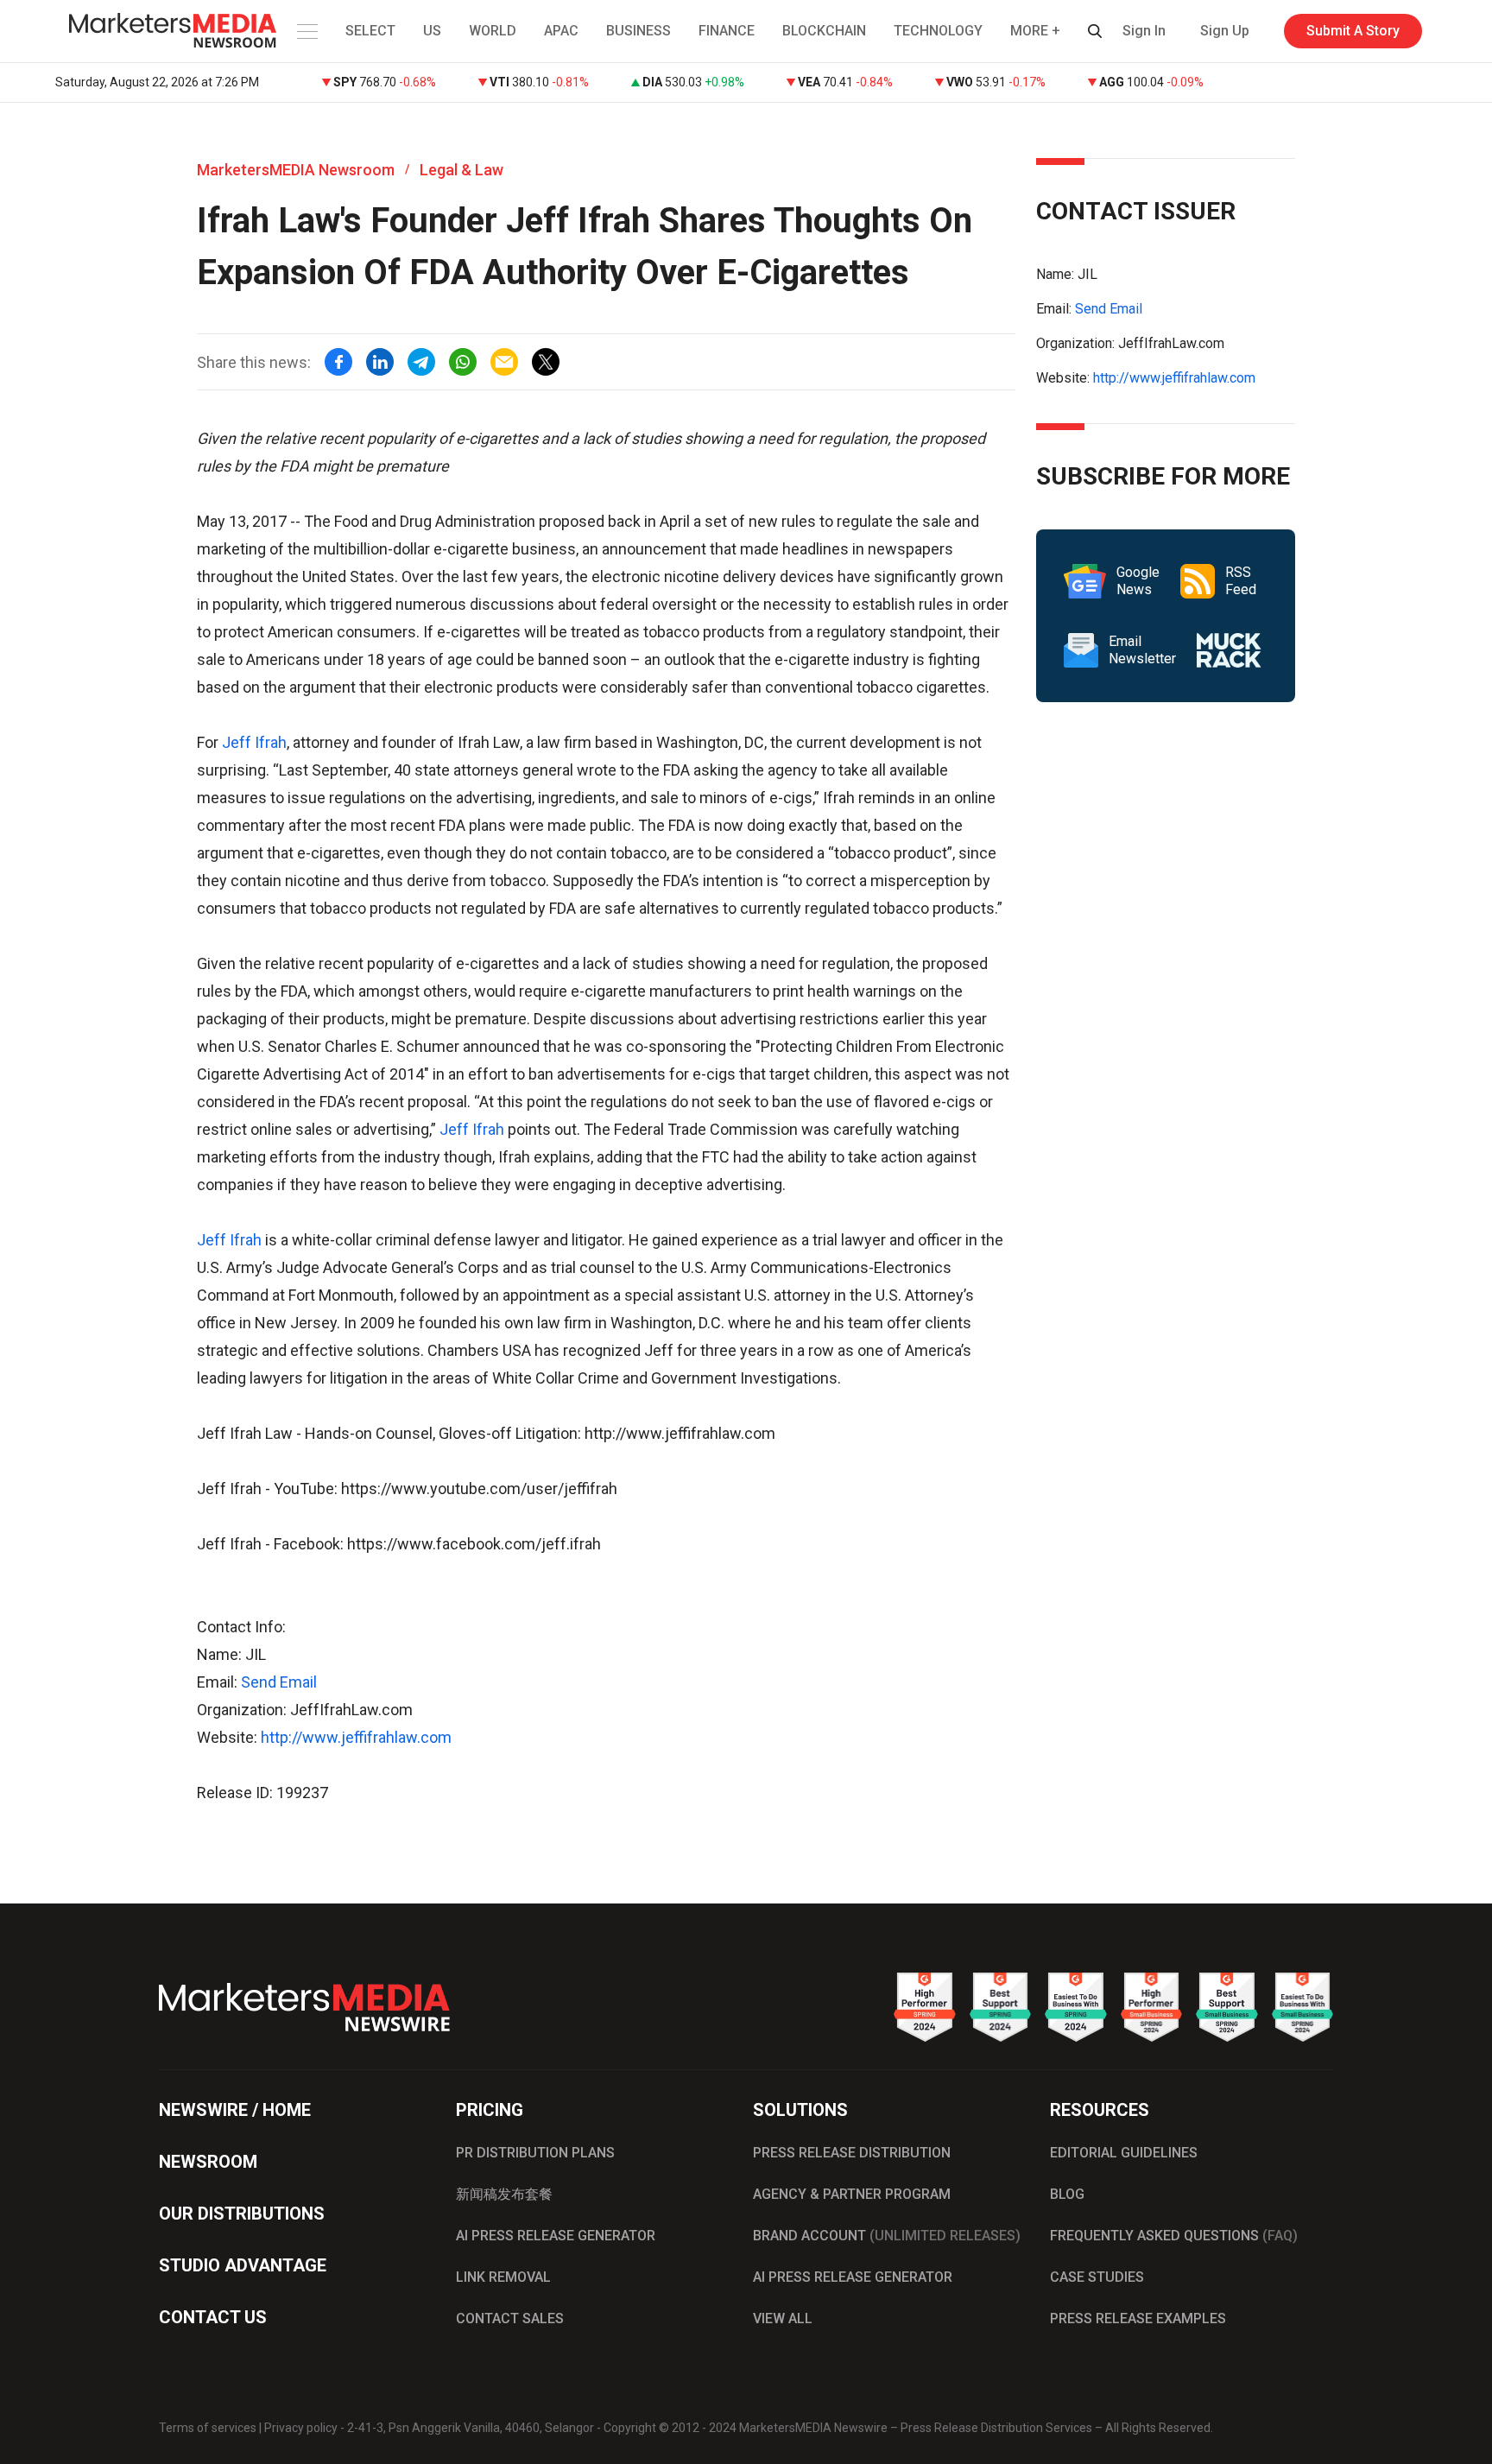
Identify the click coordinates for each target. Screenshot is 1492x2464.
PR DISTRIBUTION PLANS (535, 2153)
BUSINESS (639, 31)
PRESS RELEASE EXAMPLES (1138, 2318)
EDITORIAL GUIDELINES (1124, 2153)
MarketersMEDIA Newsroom (296, 170)
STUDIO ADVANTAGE (243, 2265)
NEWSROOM (208, 2162)
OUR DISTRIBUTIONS (242, 2214)
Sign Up (1225, 31)
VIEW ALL (783, 2318)
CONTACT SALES (510, 2318)
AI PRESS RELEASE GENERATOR (556, 2236)
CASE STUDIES (1097, 2277)
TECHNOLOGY (938, 31)
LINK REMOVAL (503, 2277)
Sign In (1144, 31)
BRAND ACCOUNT (887, 2236)
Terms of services (208, 2428)
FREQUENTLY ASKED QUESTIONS (1174, 2236)
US (432, 31)
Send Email (279, 1682)
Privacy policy (301, 2428)
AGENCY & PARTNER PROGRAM (852, 2194)
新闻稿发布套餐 (504, 2194)
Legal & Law (462, 170)
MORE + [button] (1035, 31)
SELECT (370, 31)
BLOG (1067, 2194)
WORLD (493, 31)
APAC (561, 31)
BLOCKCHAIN (824, 31)
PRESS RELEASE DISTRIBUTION (852, 2153)
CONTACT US (213, 2317)
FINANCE (727, 31)
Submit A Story (1353, 31)
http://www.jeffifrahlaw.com (356, 1737)
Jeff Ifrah (254, 742)
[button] (306, 31)
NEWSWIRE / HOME (235, 2110)
